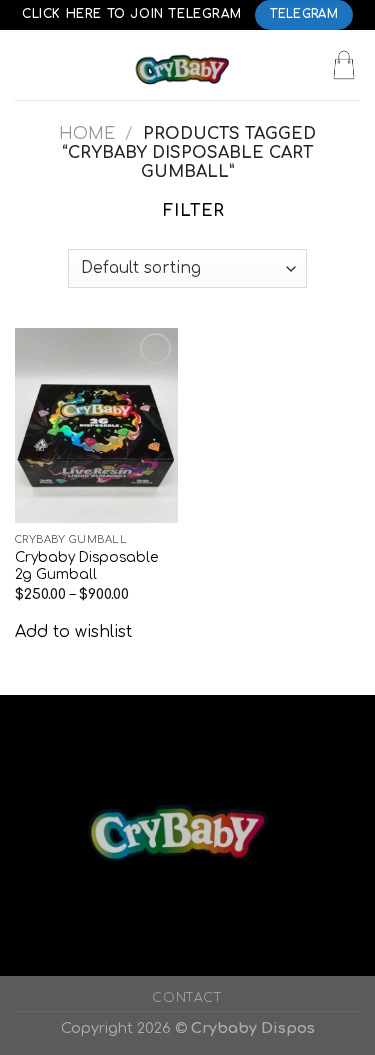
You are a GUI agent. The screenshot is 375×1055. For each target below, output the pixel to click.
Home (87, 134)
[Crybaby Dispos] (188, 65)
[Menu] (27, 64)
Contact (187, 998)
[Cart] (344, 65)
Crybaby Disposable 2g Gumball (86, 566)
